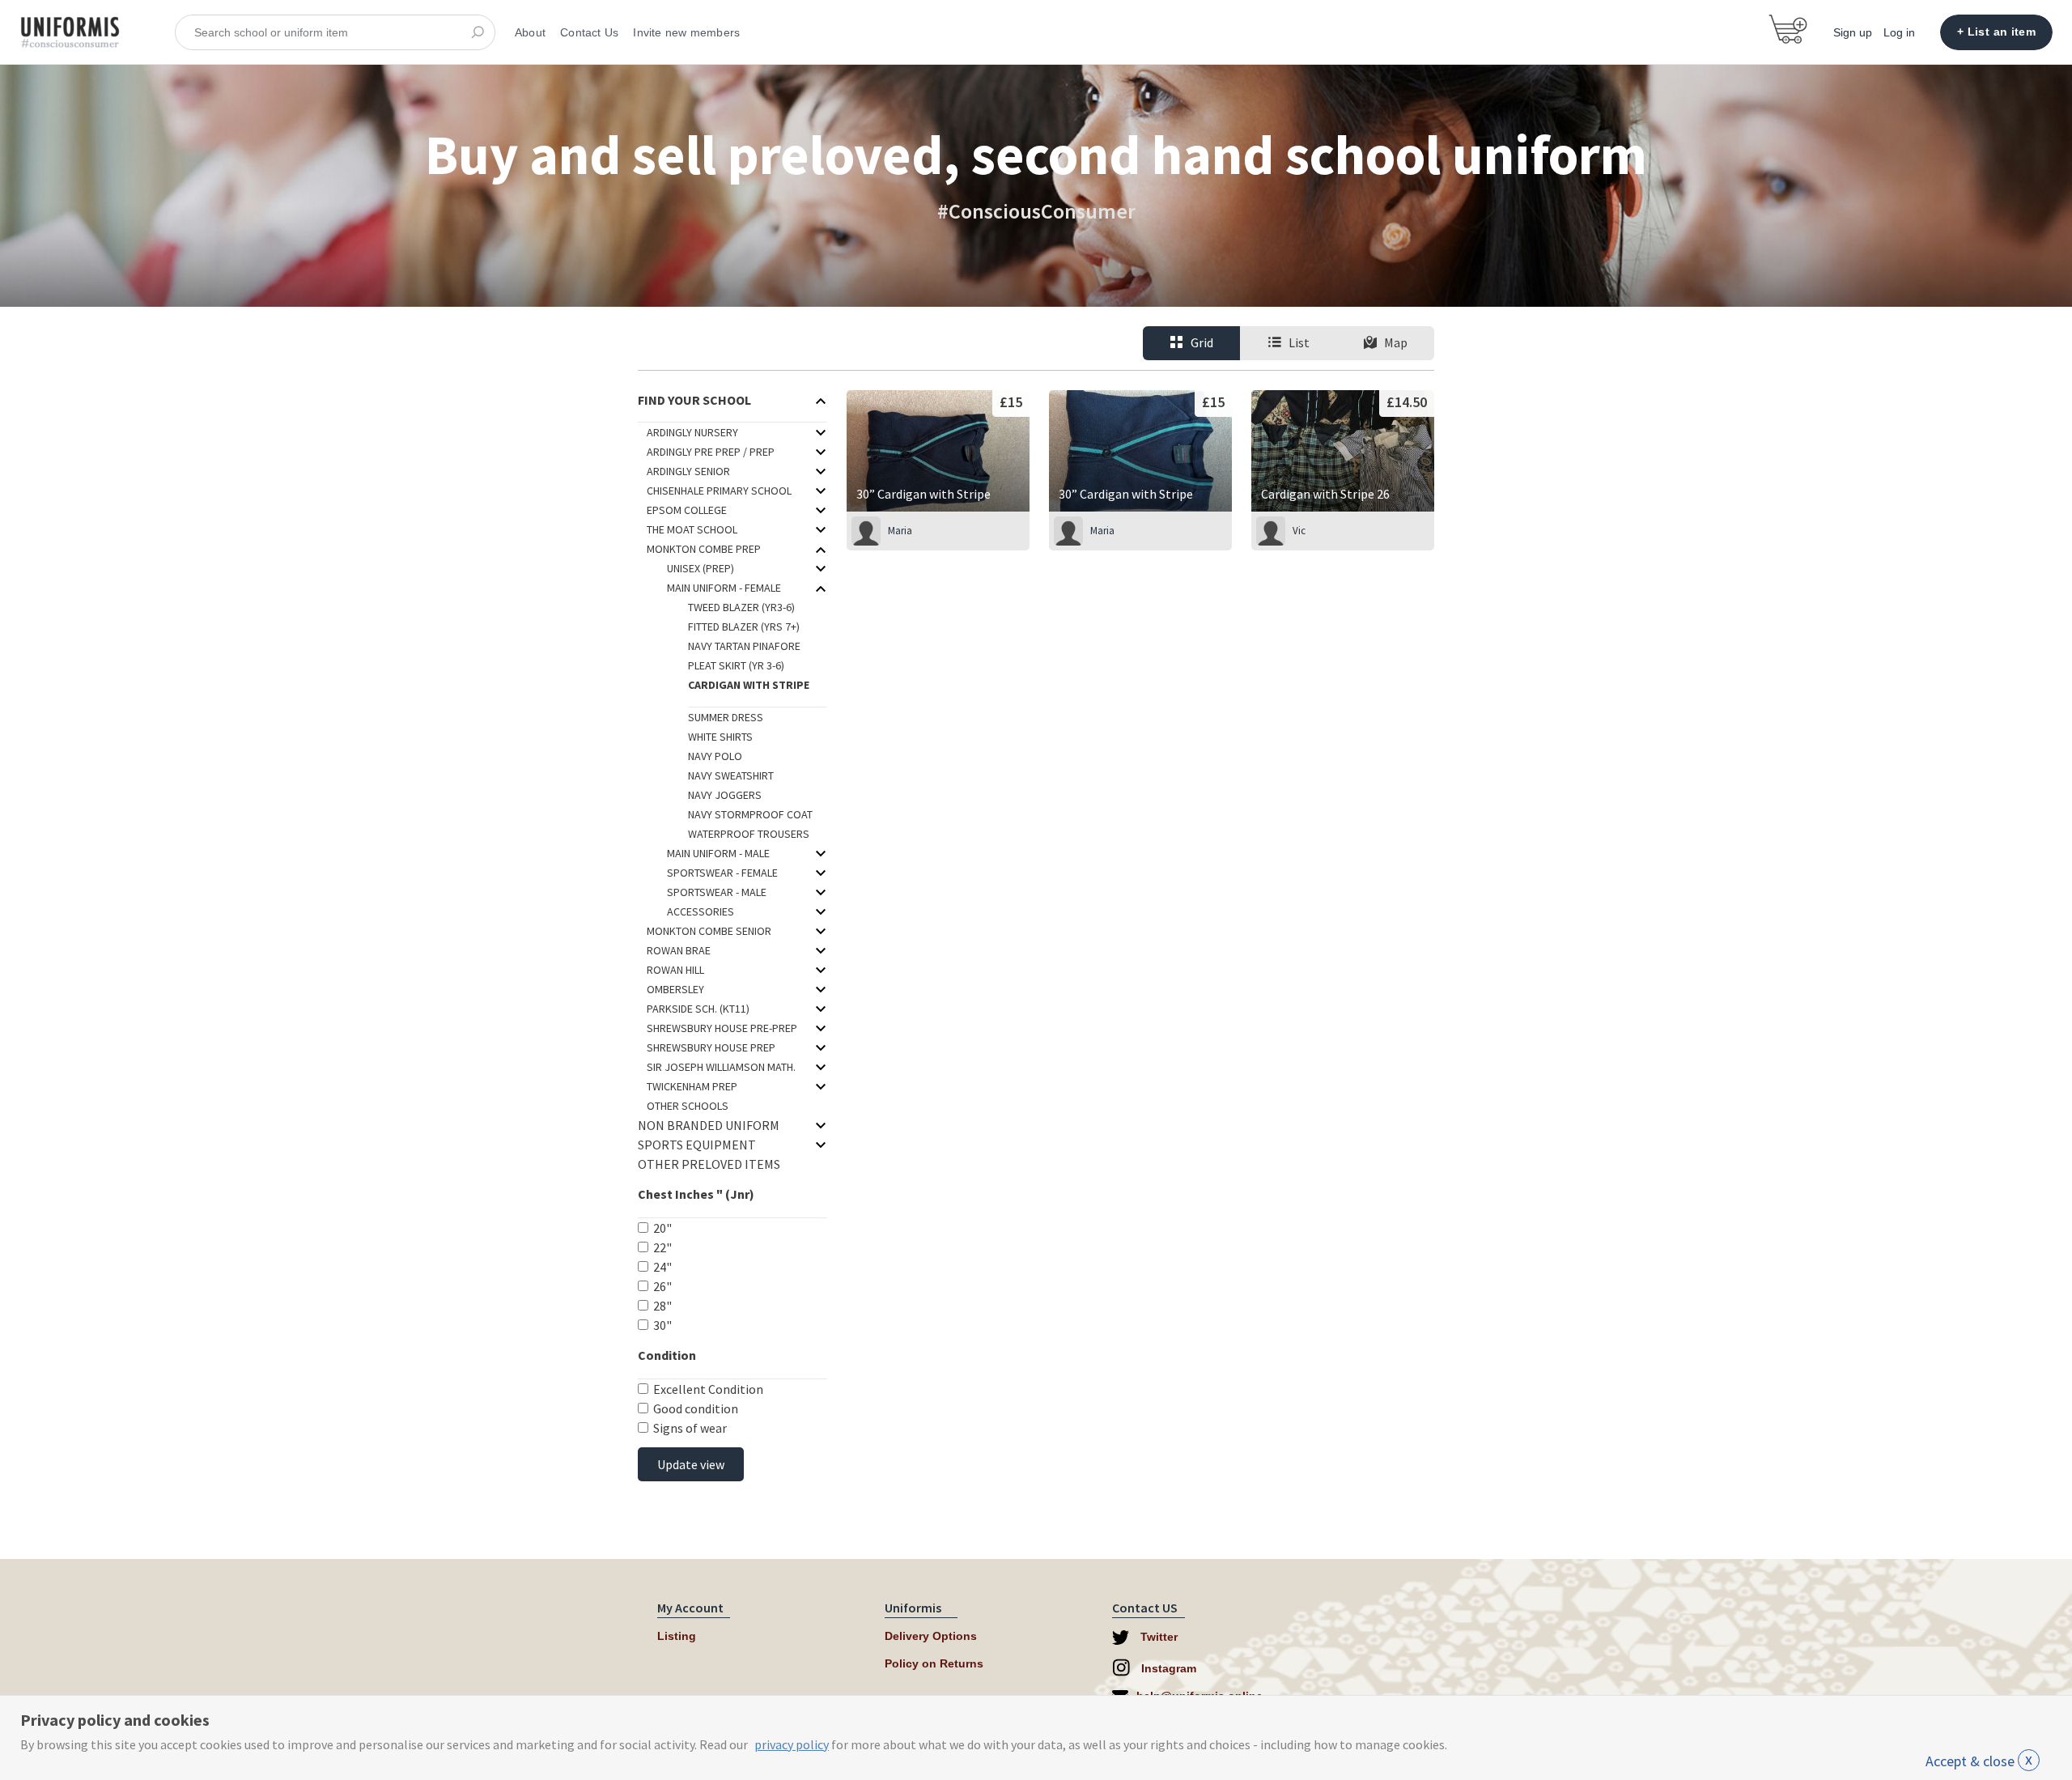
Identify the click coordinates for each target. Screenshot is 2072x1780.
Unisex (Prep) (701, 568)
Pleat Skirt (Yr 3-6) (736, 665)
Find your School (694, 400)
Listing (677, 1636)
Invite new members (686, 32)
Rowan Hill (675, 970)
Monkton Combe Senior (709, 931)
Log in (1899, 32)
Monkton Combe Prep (704, 549)
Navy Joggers (725, 795)
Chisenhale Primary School (719, 491)
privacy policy (792, 1744)
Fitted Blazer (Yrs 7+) (744, 627)
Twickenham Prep (692, 1086)
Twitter (1157, 1637)
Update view (691, 1464)
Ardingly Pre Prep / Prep (711, 452)
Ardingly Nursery (692, 432)
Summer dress (726, 717)
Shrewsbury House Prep (711, 1047)
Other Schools (688, 1106)
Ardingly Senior (688, 471)
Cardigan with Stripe (749, 685)
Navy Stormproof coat (750, 814)
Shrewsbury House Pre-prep (722, 1028)
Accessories (701, 911)
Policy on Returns (934, 1663)
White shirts (720, 737)
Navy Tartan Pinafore (744, 646)
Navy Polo (715, 756)
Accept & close (1979, 1761)
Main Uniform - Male (718, 853)
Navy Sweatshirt (731, 775)
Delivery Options (931, 1636)
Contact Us (589, 32)
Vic (1299, 531)
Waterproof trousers (749, 834)
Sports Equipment (697, 1145)
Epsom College (687, 510)
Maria (900, 531)
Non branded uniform (709, 1125)
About (530, 32)
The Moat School (692, 529)
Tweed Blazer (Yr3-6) (741, 607)
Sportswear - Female (722, 873)
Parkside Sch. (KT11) (698, 1009)
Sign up (1853, 32)
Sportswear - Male (717, 892)
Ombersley (675, 989)
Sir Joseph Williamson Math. (721, 1067)
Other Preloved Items (709, 1164)
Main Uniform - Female (724, 588)
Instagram (1167, 1668)
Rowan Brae (679, 950)
